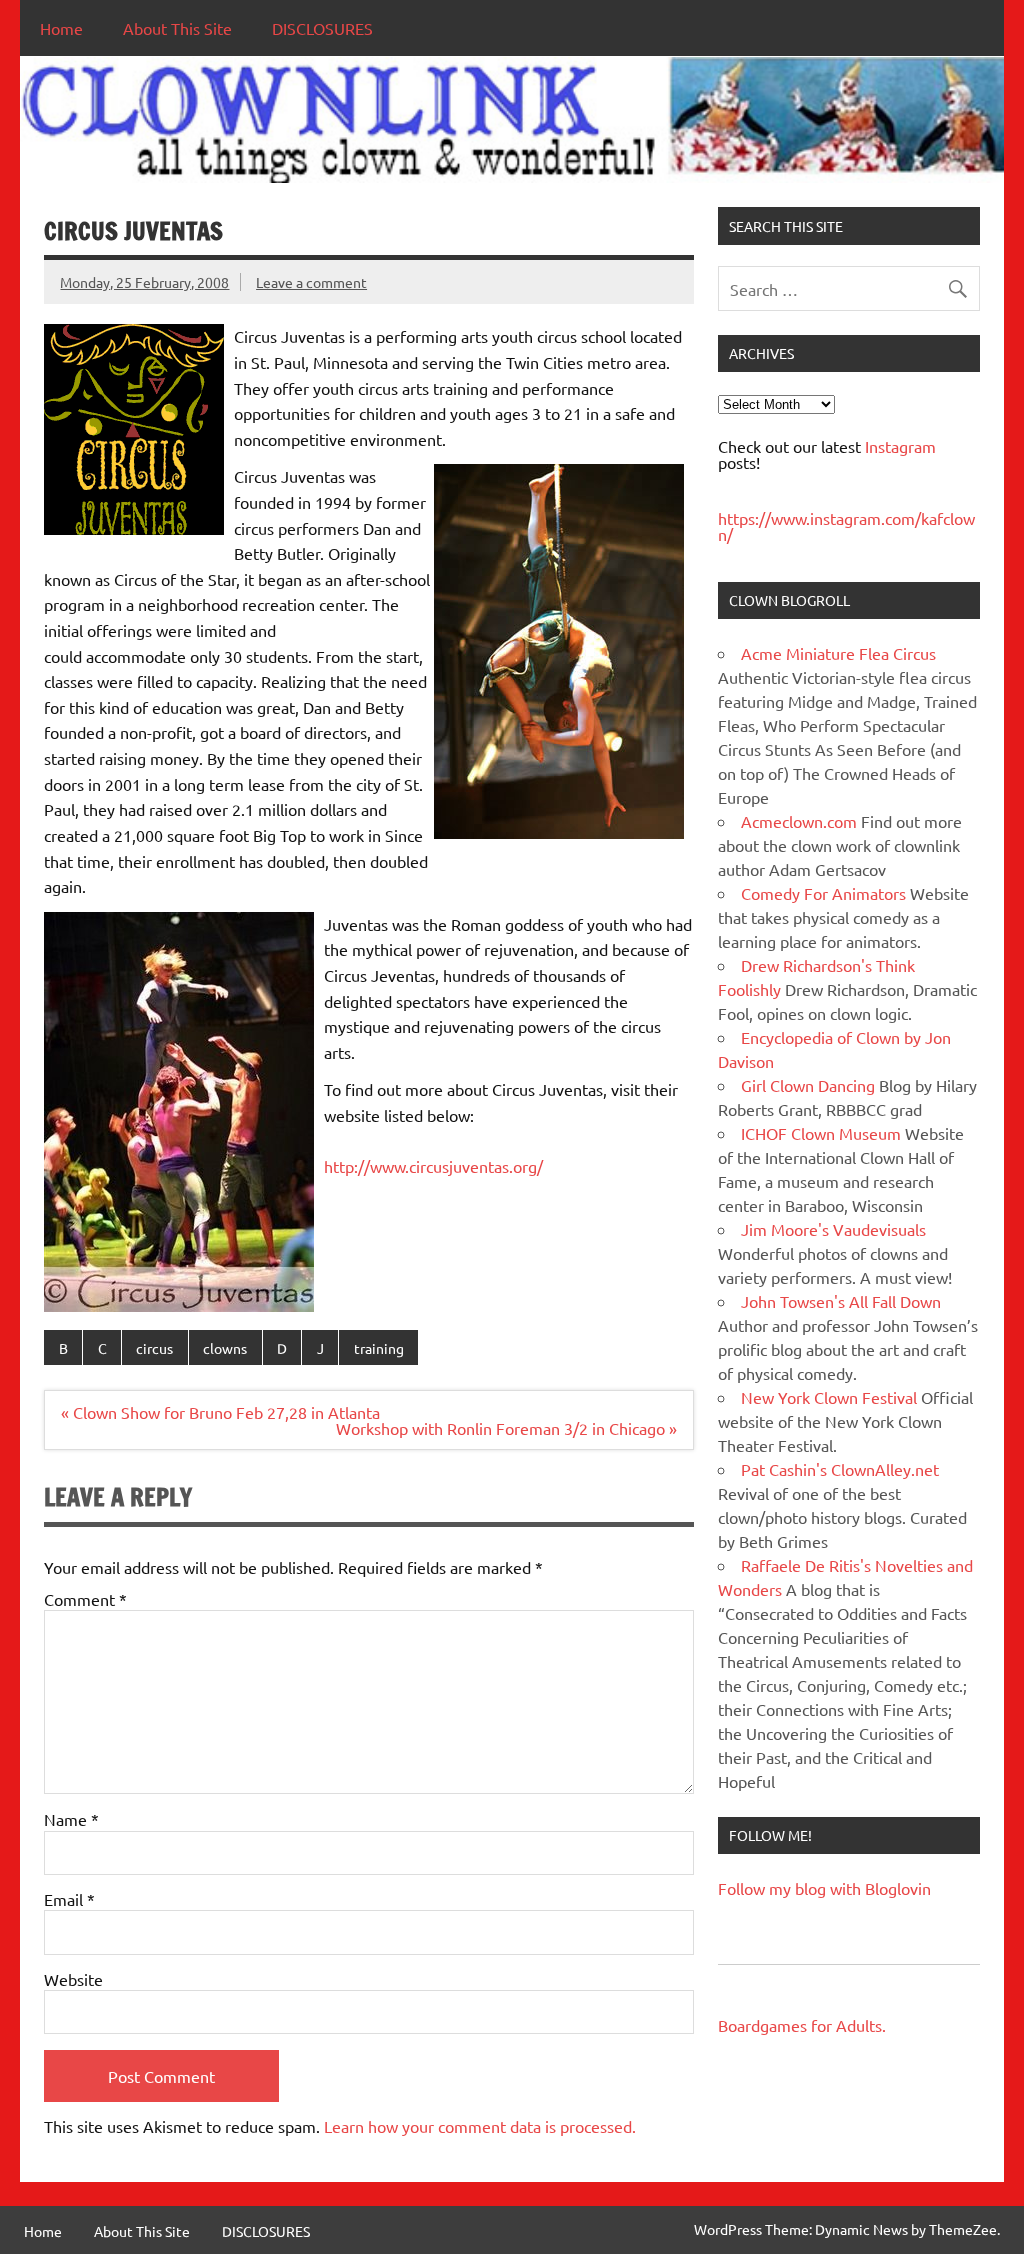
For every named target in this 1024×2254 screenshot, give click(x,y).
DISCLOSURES (322, 28)
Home (61, 28)
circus (154, 1348)
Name (71, 1819)
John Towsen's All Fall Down (841, 1301)
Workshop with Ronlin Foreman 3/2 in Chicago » (506, 1428)
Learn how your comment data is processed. (480, 2126)
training (379, 1348)
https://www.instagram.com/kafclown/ (846, 526)
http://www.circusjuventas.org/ (433, 1166)
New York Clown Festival (829, 1397)
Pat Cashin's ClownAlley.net (840, 1469)
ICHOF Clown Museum (821, 1133)
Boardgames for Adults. (802, 2025)
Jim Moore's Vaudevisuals (833, 1229)
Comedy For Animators (823, 893)
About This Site (177, 28)
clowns (225, 1348)
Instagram (900, 446)
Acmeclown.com (799, 821)
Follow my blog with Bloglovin (824, 1888)
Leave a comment (311, 282)
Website (73, 1979)
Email (69, 1899)
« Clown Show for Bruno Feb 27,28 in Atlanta (220, 1412)
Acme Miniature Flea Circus (838, 653)
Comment (85, 1599)
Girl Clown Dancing (808, 1085)
